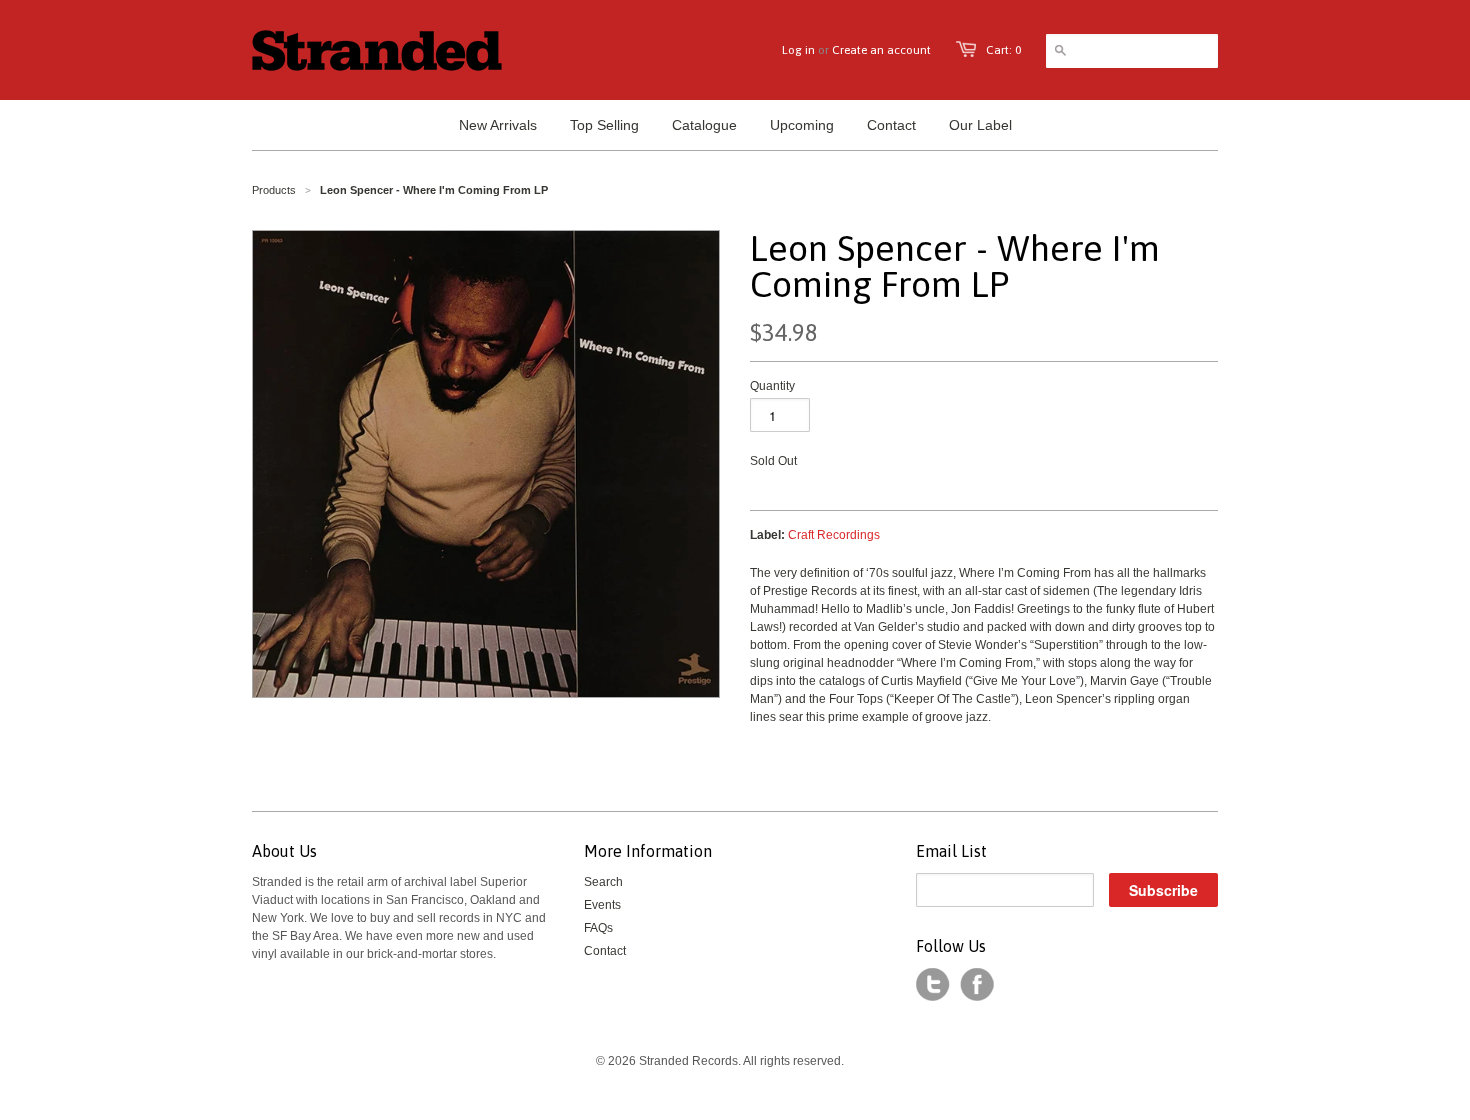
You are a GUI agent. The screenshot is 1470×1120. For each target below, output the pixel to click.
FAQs (598, 928)
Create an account (881, 50)
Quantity (772, 386)
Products (274, 190)
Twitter (933, 985)
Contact (605, 951)
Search (603, 882)
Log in (798, 50)
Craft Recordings (834, 535)
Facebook (977, 985)
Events (602, 905)
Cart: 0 (1003, 50)
